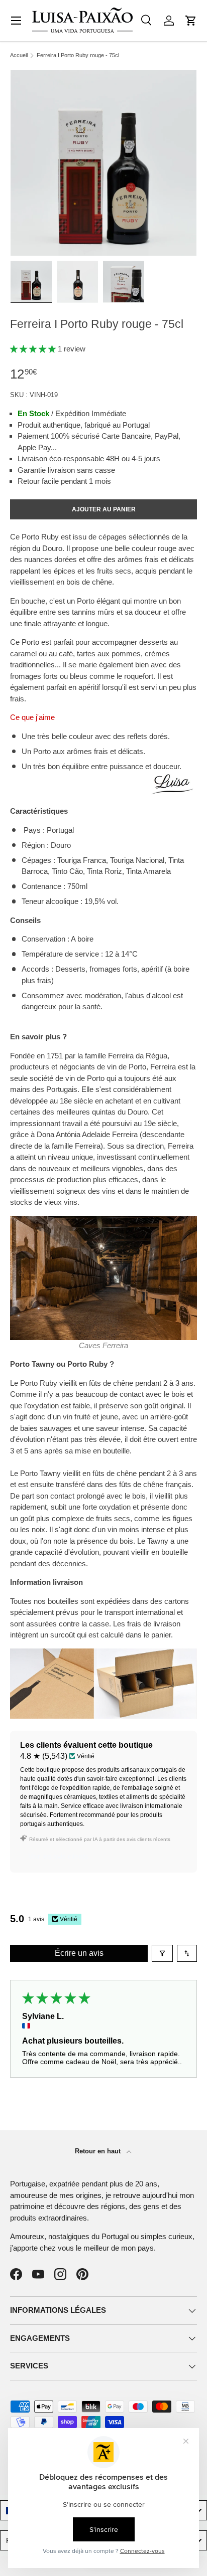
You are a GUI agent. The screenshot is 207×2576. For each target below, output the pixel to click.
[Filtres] (162, 1953)
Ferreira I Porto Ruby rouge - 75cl (78, 55)
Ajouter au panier (104, 509)
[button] (191, 21)
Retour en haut (99, 2151)
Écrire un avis (79, 1953)
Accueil (19, 55)
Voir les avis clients (58, 1856)
